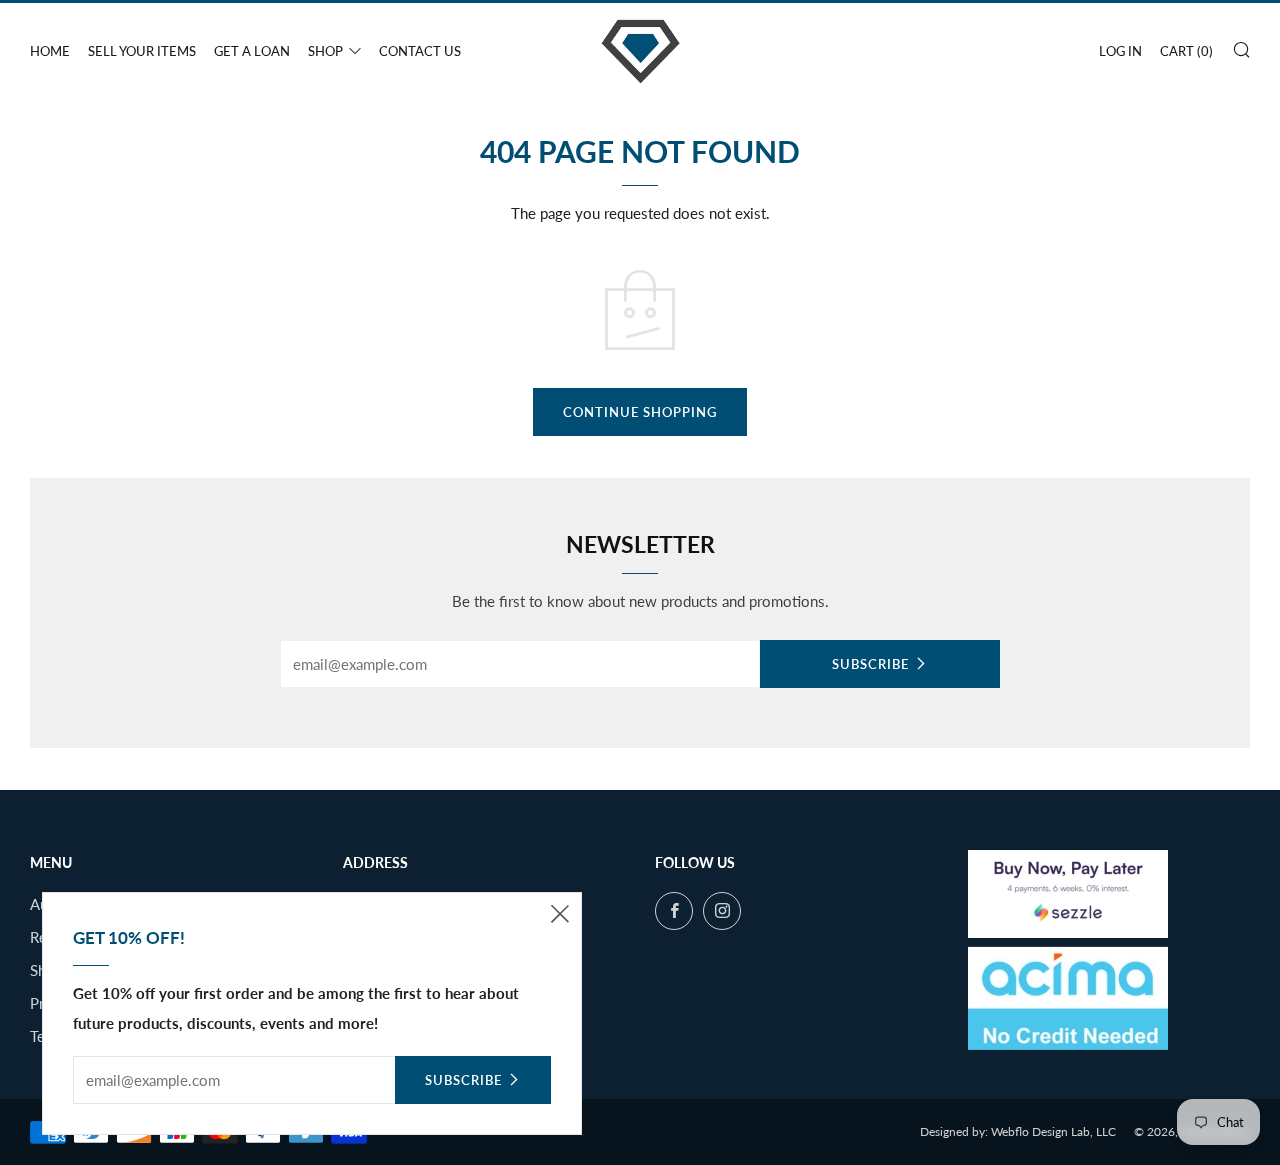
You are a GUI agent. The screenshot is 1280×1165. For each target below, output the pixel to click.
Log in (1120, 51)
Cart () (1186, 51)
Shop (325, 51)
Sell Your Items (142, 51)
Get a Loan (252, 51)
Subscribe (870, 664)
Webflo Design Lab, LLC (1053, 1131)
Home (50, 51)
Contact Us (420, 51)
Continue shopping (640, 412)
